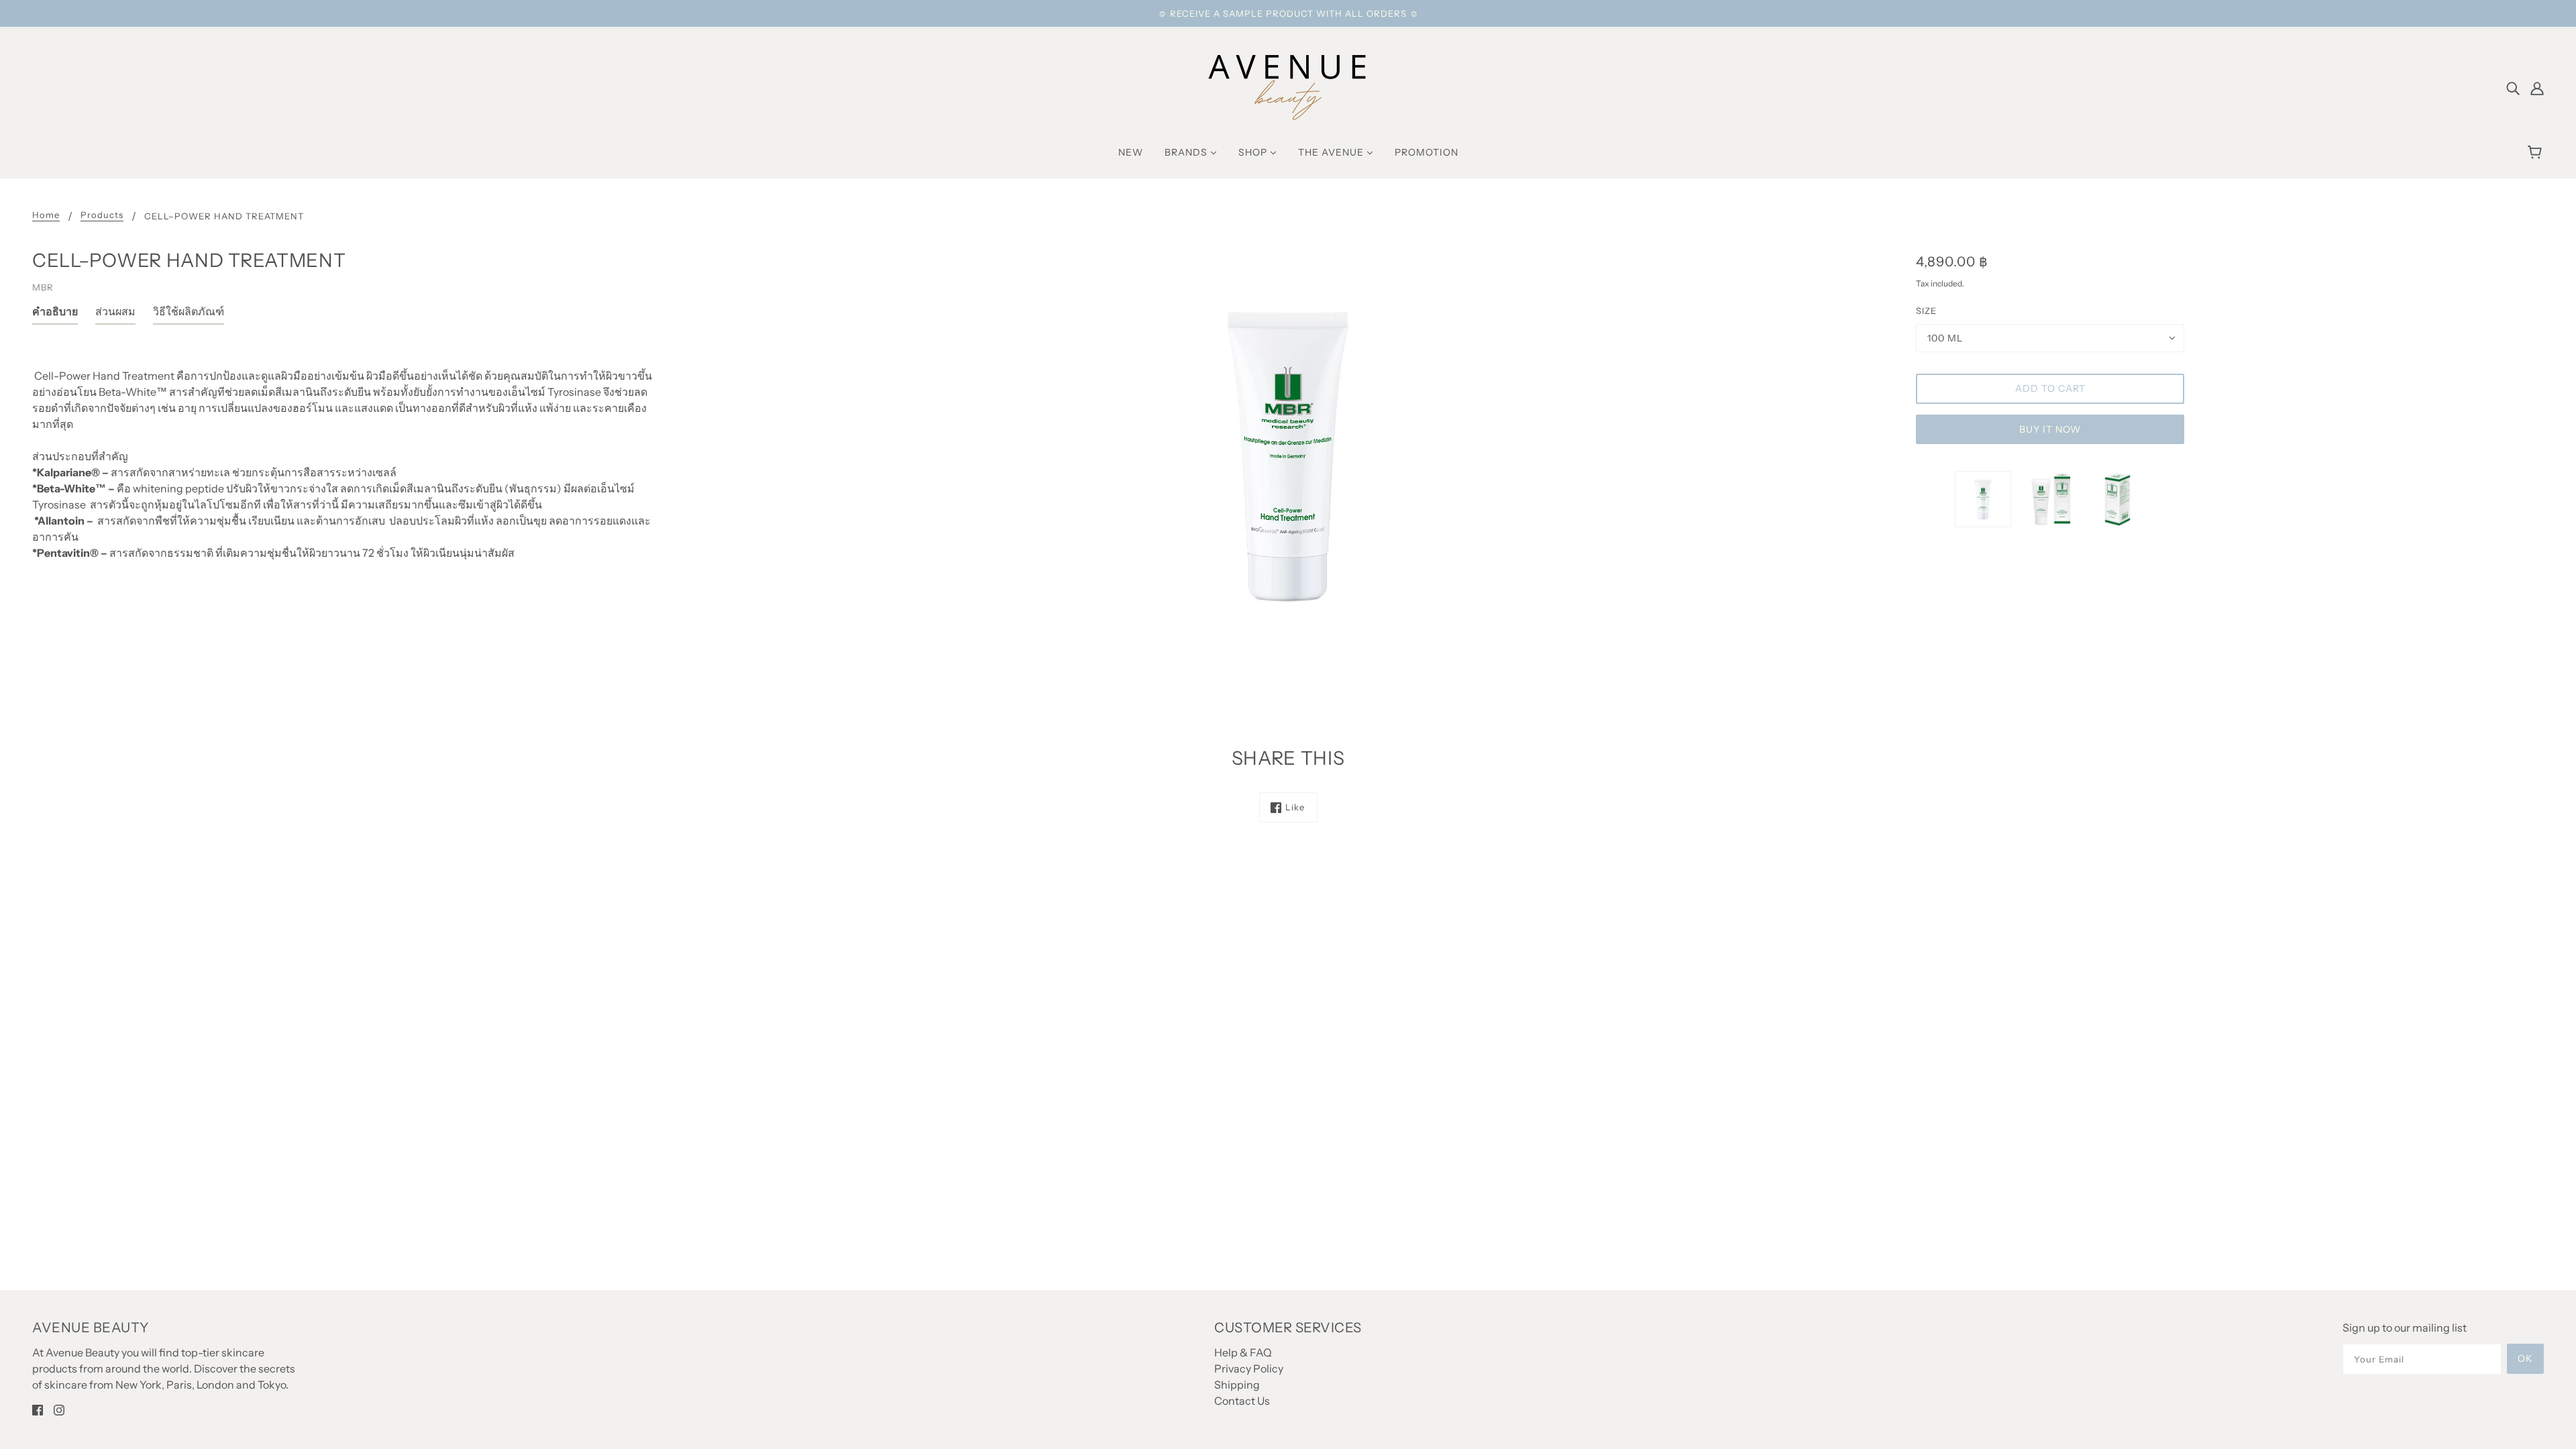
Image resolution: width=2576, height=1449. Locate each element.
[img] (2513, 87)
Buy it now (2050, 429)
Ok (2525, 1358)
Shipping (1237, 1385)
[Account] (2537, 87)
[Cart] (2537, 152)
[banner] (1288, 86)
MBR (43, 287)
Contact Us (1242, 1401)
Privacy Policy (1249, 1368)
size (1926, 311)
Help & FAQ (1243, 1352)
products (102, 215)
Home (46, 215)
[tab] (55, 314)
